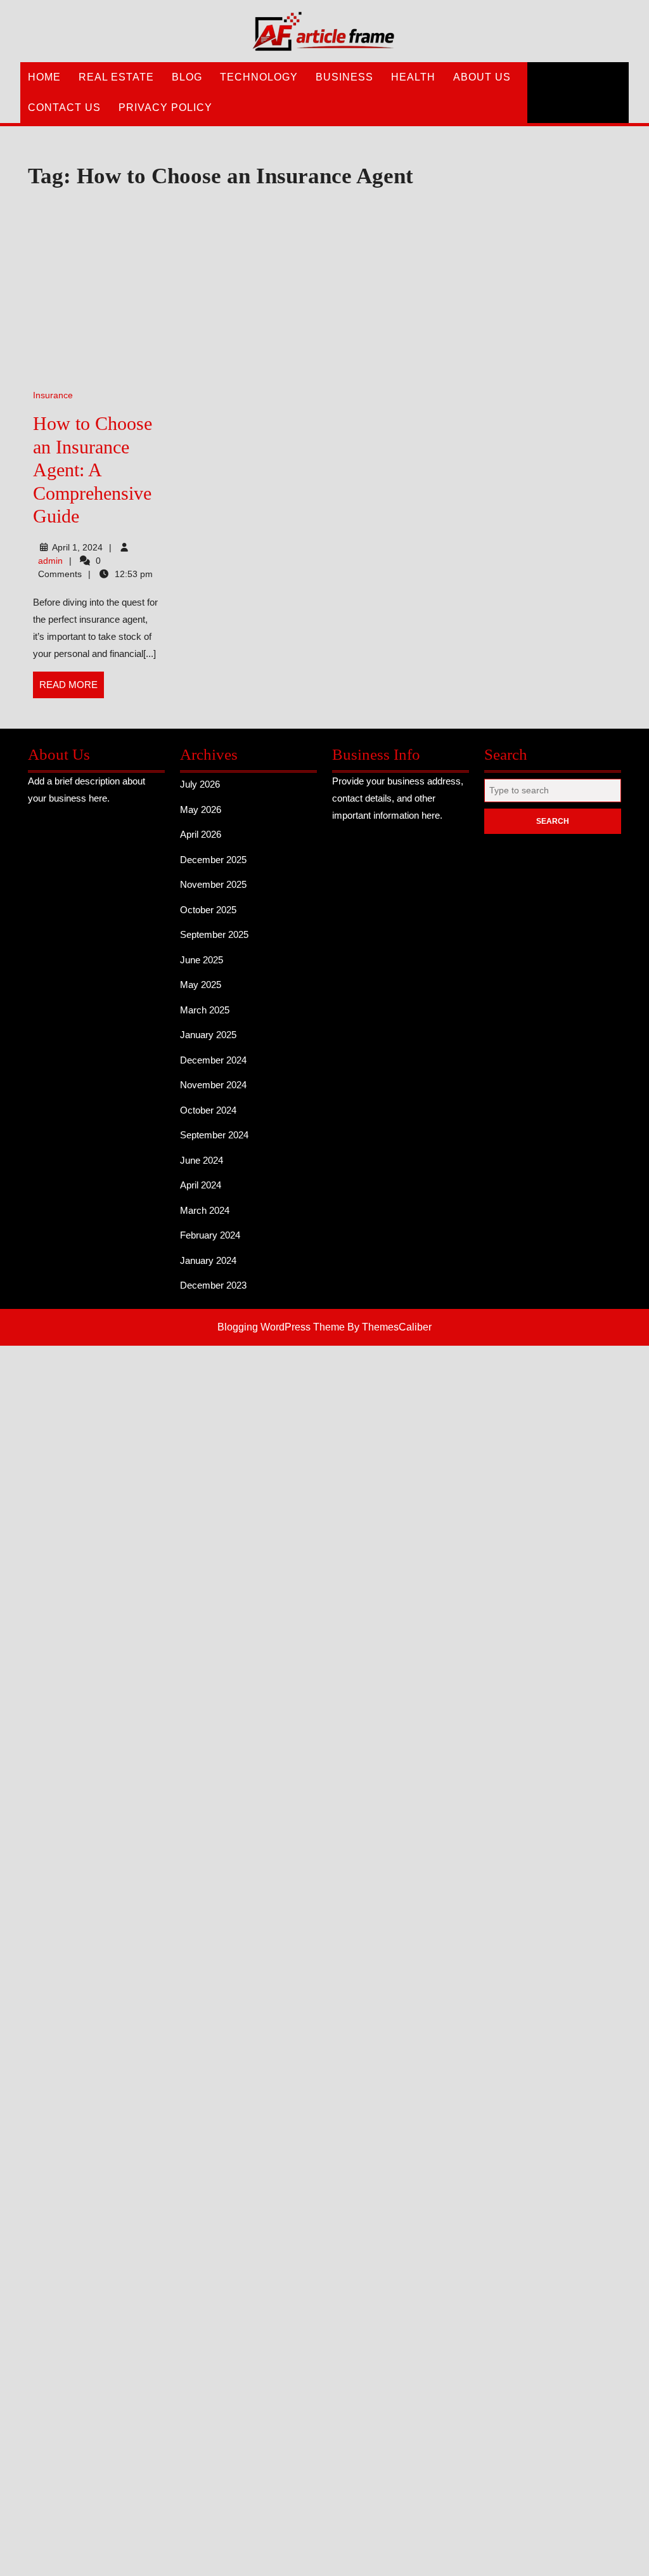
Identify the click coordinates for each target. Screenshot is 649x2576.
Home (44, 77)
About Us (482, 77)
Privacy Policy (165, 107)
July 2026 (200, 784)
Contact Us (64, 107)
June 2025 (202, 960)
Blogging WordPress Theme (281, 1327)
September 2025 (214, 934)
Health (413, 77)
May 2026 (201, 810)
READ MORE (72, 689)
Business (344, 77)
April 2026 (201, 834)
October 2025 (208, 910)
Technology (259, 77)
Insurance (53, 395)
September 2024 (214, 1135)
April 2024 (201, 1185)
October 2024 (208, 1110)
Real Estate (116, 77)
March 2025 (205, 1010)
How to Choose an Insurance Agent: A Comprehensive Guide (93, 470)
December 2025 (213, 860)
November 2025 (213, 884)
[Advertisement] (248, 290)
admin (50, 561)
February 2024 (210, 1235)
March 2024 (205, 1210)
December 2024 (213, 1060)
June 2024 (202, 1160)
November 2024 (213, 1085)
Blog (187, 77)
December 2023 (213, 1285)
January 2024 (208, 1260)
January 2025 (208, 1035)
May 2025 (201, 985)
